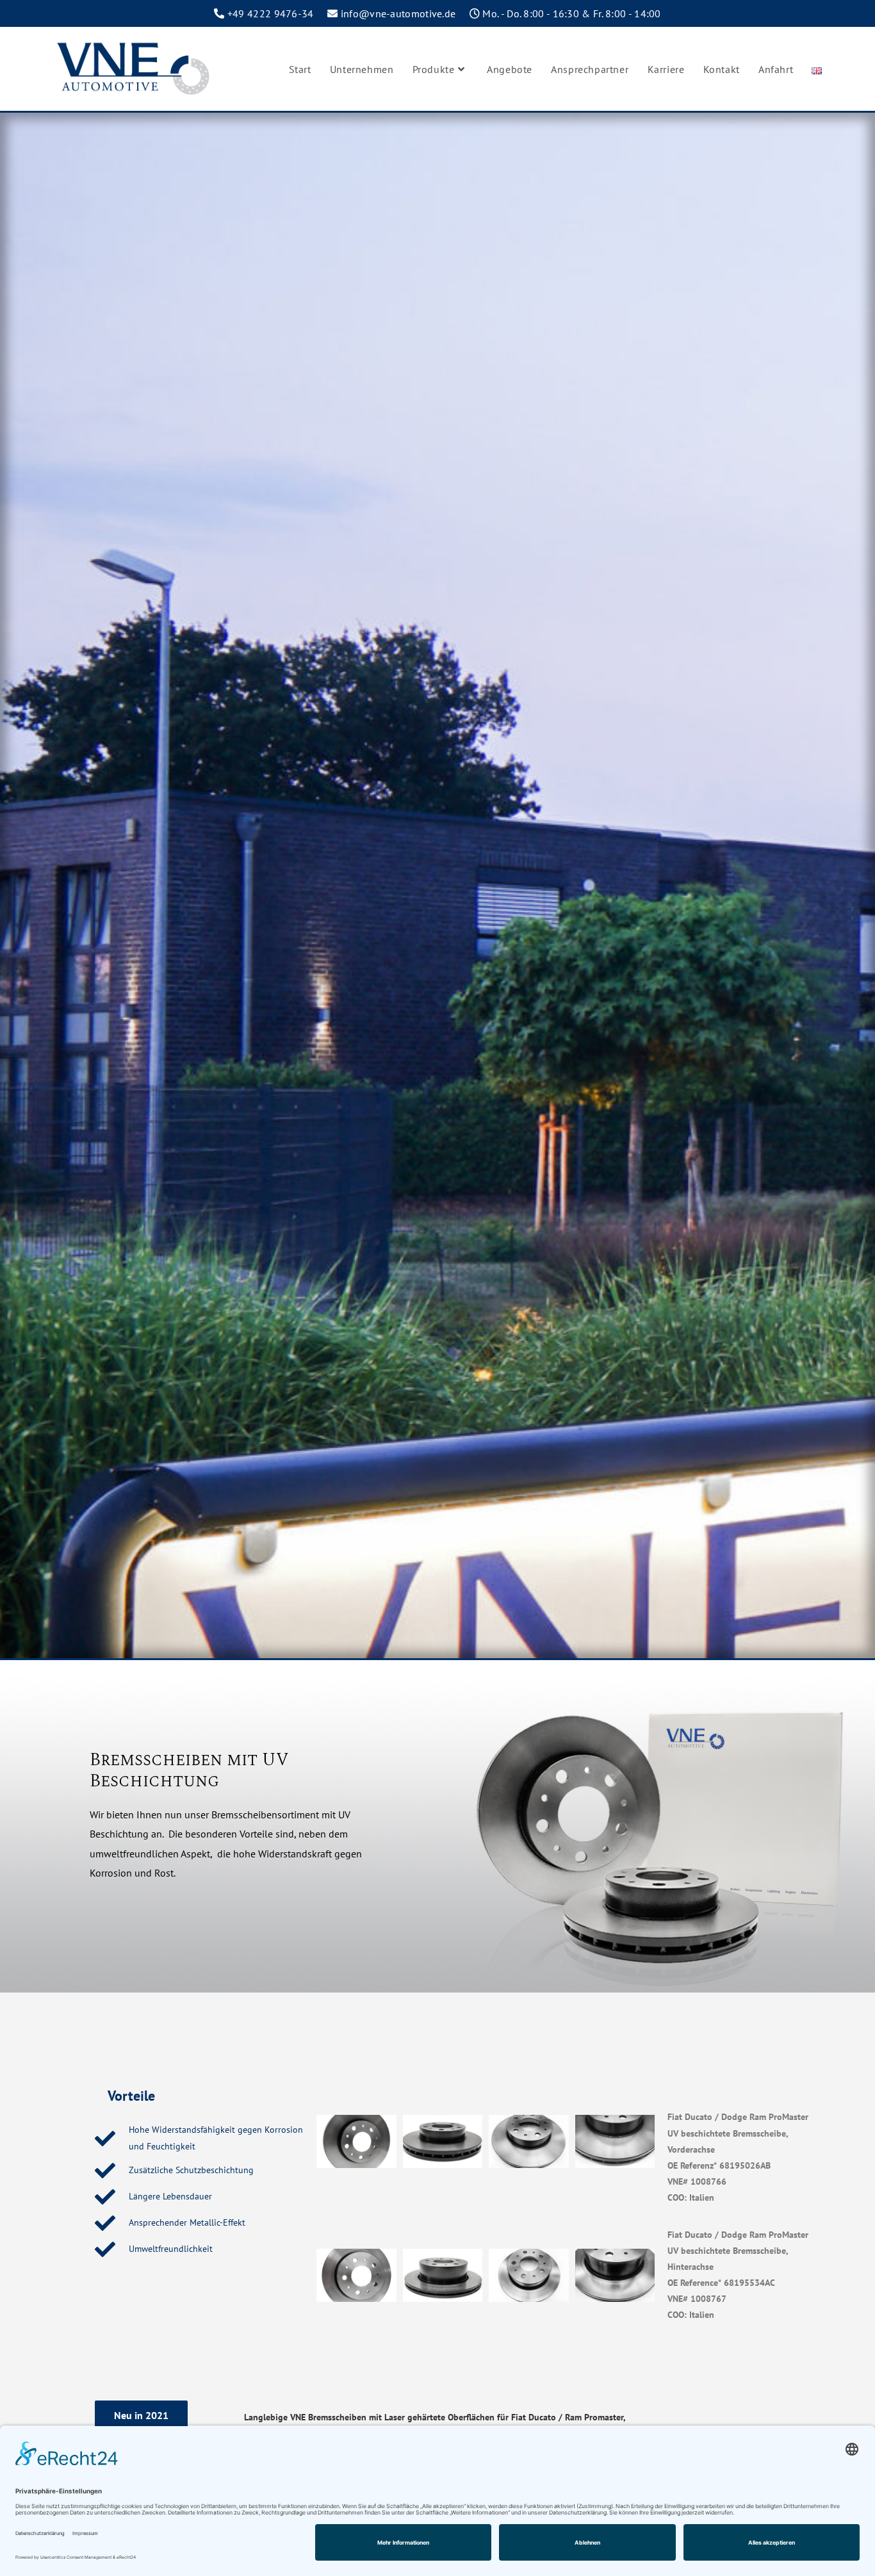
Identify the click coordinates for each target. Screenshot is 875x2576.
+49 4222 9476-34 (271, 13)
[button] (141, 2415)
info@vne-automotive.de (398, 13)
